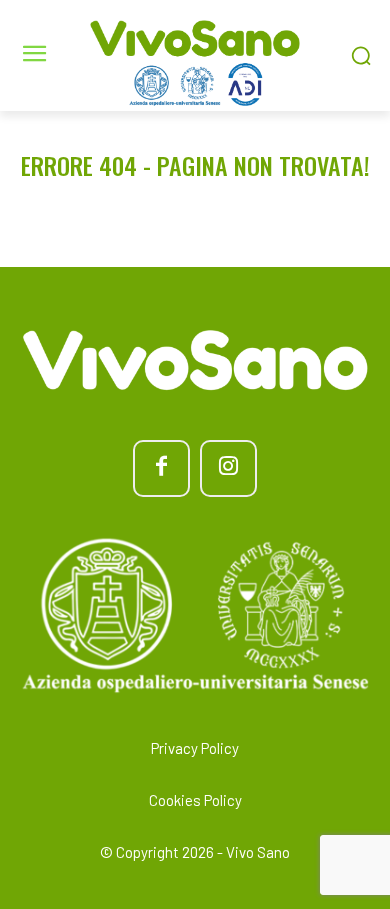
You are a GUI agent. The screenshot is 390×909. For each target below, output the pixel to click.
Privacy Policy (195, 748)
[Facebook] (161, 468)
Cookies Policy (195, 800)
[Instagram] (228, 468)
